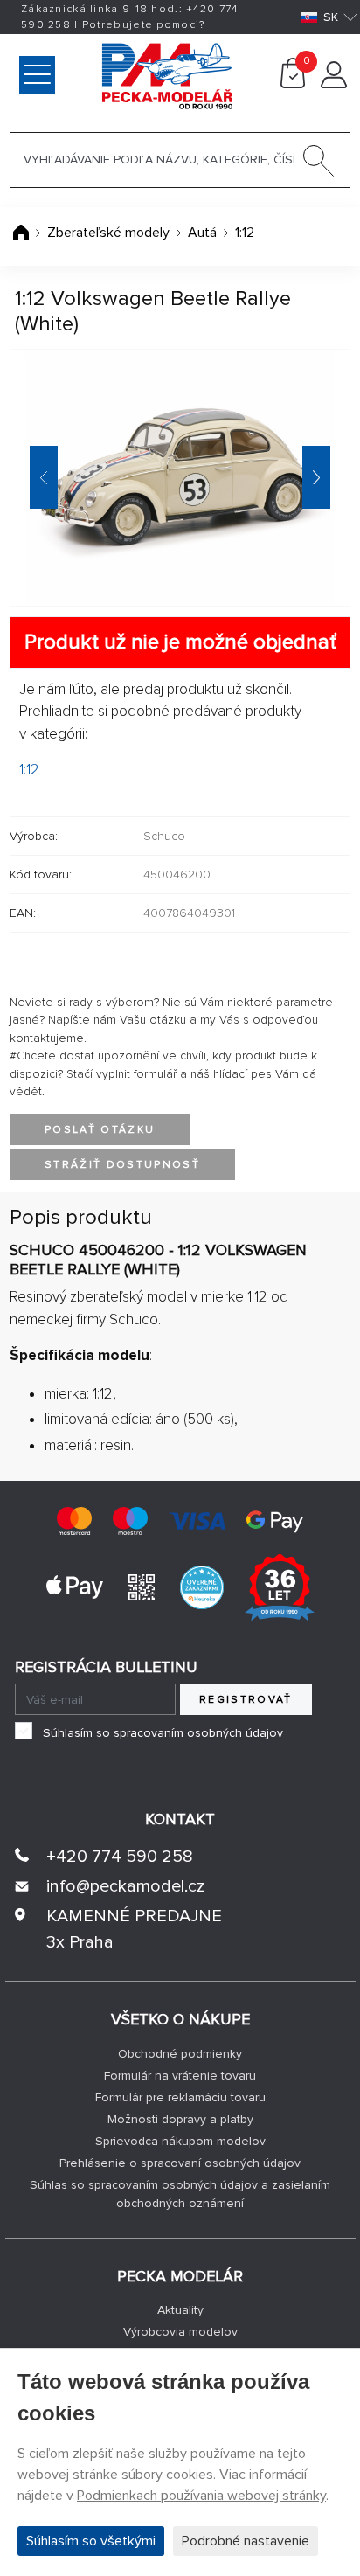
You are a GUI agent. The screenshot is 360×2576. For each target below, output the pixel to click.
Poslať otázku (100, 1130)
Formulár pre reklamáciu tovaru (180, 2097)
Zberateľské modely (108, 233)
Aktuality (180, 2310)
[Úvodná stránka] (23, 233)
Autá (202, 233)
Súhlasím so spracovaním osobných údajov (163, 1733)
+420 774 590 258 (120, 1857)
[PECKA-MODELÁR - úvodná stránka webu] (93, 74)
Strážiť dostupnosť (122, 1165)
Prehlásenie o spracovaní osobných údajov (180, 2163)
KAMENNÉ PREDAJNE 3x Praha (134, 1929)
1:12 (245, 233)
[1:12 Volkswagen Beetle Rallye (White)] (180, 478)
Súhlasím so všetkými (91, 2541)
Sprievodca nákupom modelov (180, 2141)
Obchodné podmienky (180, 2054)
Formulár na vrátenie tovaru (180, 2076)
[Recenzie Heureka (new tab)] (202, 1586)
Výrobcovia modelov (180, 2332)
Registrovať (246, 1700)
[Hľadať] (319, 164)
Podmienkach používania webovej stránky (201, 2496)
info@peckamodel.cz (125, 1886)
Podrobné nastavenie (246, 2541)
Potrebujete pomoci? (144, 25)
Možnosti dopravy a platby (180, 2119)
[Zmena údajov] (334, 84)
